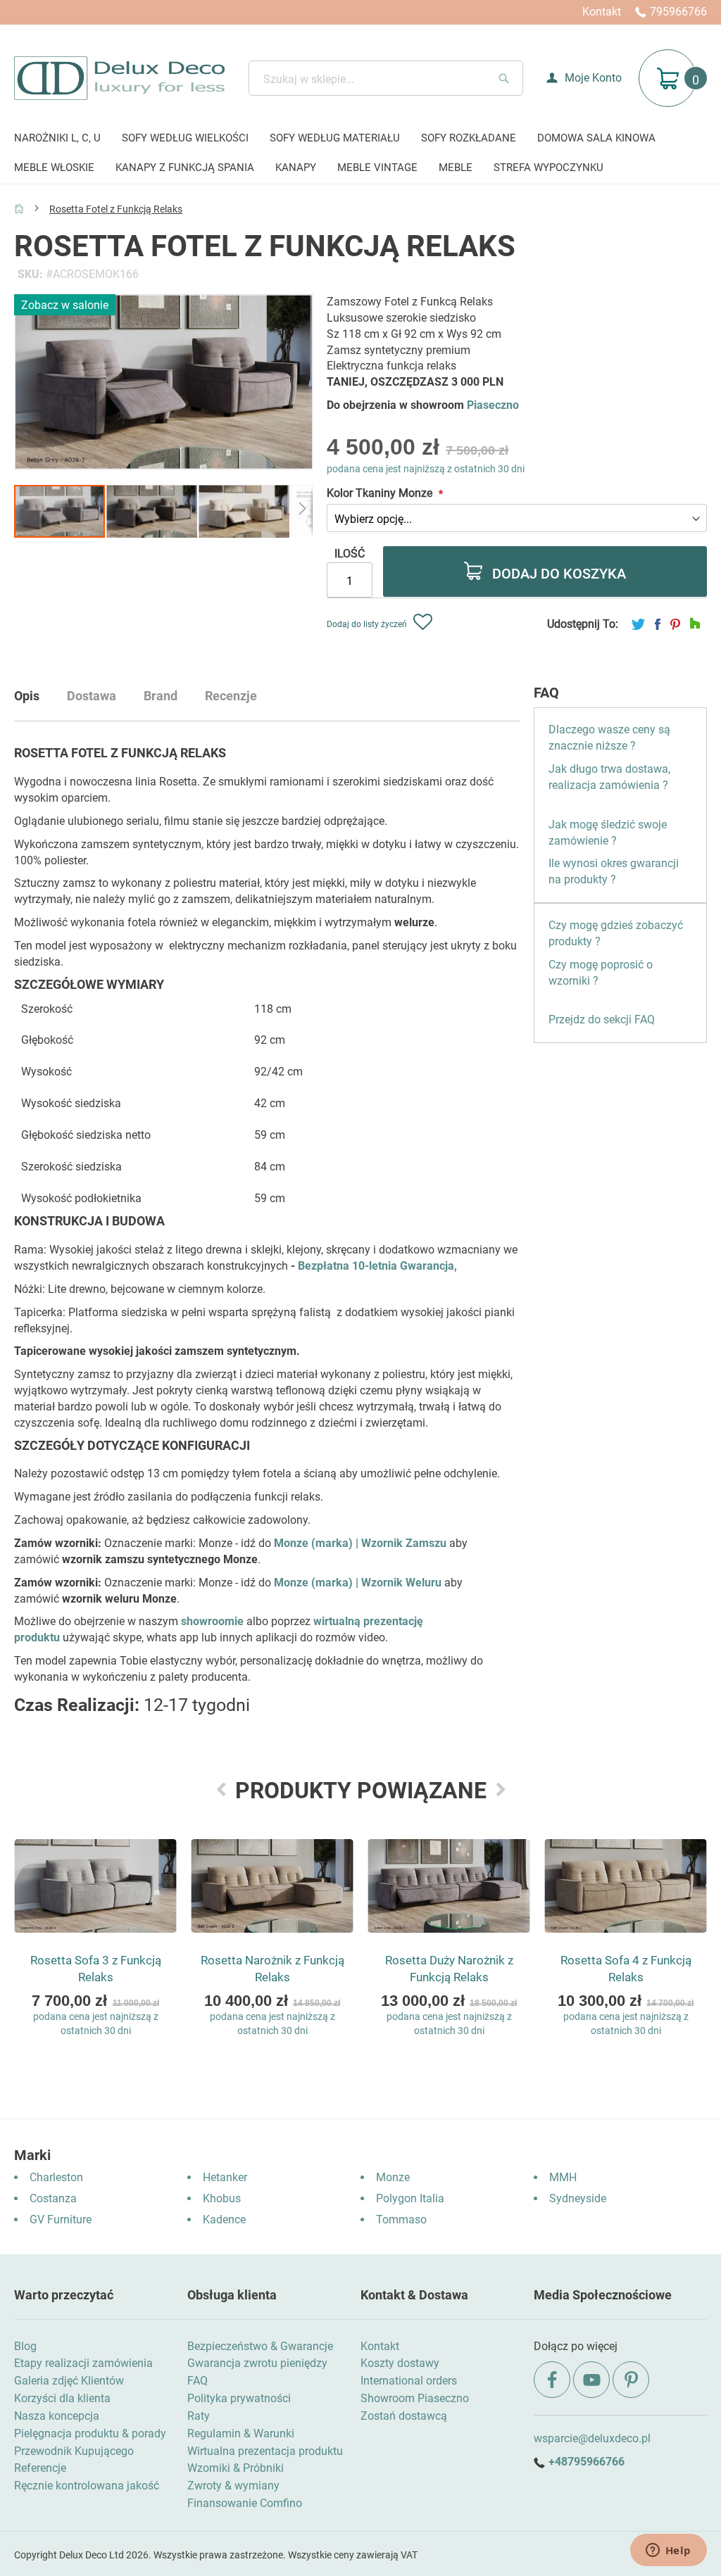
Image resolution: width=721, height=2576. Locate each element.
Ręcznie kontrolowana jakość (87, 2486)
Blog (25, 2346)
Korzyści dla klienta (62, 2398)
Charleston (56, 2177)
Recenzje (231, 696)
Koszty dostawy (400, 2363)
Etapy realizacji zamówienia (83, 2363)
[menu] (360, 154)
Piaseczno (493, 405)
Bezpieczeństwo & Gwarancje (260, 2346)
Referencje (40, 2468)
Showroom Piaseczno (415, 2398)
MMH (563, 2177)
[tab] (41, 701)
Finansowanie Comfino (245, 2503)
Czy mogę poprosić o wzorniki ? (601, 973)
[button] (152, 511)
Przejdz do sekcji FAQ (602, 1019)
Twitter (638, 624)
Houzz (695, 624)
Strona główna (19, 208)
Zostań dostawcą (404, 2416)
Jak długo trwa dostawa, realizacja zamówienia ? (609, 777)
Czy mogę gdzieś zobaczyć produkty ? (616, 933)
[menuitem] (57, 139)
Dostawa (92, 696)
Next (501, 1789)
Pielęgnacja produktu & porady (90, 2433)
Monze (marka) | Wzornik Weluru (358, 1583)
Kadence (224, 2220)
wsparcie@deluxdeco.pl (592, 2438)
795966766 (678, 12)
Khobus (222, 2198)
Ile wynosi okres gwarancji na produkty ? (614, 871)
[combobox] (386, 78)
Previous (221, 1789)
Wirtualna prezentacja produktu (265, 2451)
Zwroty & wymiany (233, 2486)
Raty (199, 2416)
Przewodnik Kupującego (74, 2451)
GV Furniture (61, 2220)
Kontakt (602, 12)
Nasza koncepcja (57, 2416)
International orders (409, 2381)
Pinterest (675, 624)
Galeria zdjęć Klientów (69, 2381)
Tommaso (401, 2220)
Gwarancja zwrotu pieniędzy (257, 2363)
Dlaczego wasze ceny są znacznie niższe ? (609, 738)
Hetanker (225, 2177)
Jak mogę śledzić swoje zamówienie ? (608, 833)
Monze (393, 2177)
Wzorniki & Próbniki (236, 2468)
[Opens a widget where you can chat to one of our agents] (668, 2551)
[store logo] (119, 78)
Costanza (53, 2198)
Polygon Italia (410, 2198)
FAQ (198, 2381)
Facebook (658, 624)
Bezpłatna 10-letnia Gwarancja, (377, 1266)
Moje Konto (593, 78)
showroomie (212, 1621)
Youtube (591, 2380)
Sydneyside (578, 2198)
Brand (161, 696)
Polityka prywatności (239, 2398)
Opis (27, 696)
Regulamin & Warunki (241, 2433)
